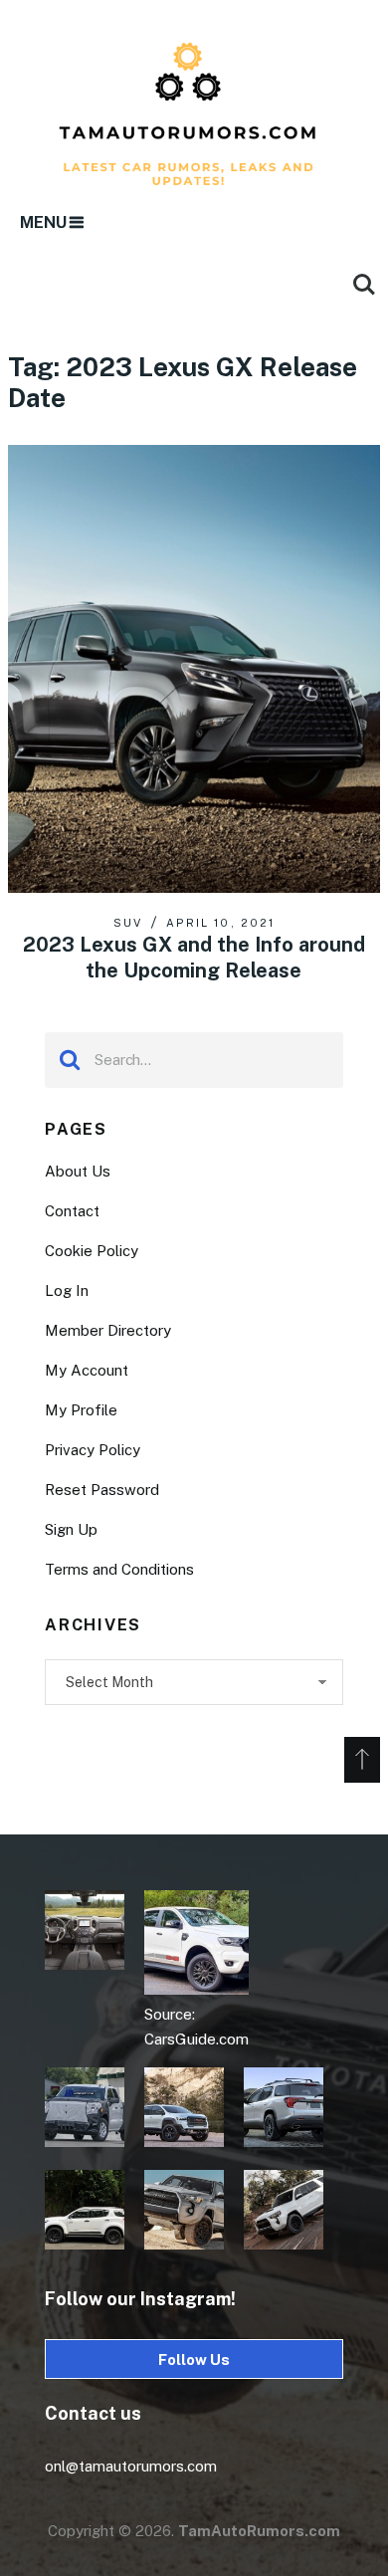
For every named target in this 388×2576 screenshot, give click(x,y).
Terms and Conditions (119, 1569)
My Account (87, 1370)
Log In (67, 1290)
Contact (72, 1211)
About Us (78, 1171)
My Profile (81, 1410)
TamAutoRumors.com (259, 2531)
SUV (128, 923)
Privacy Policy (93, 1450)
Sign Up (71, 1529)
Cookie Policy (92, 1251)
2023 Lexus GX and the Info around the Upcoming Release (194, 958)
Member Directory (108, 1330)
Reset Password (102, 1490)
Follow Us (194, 2360)
